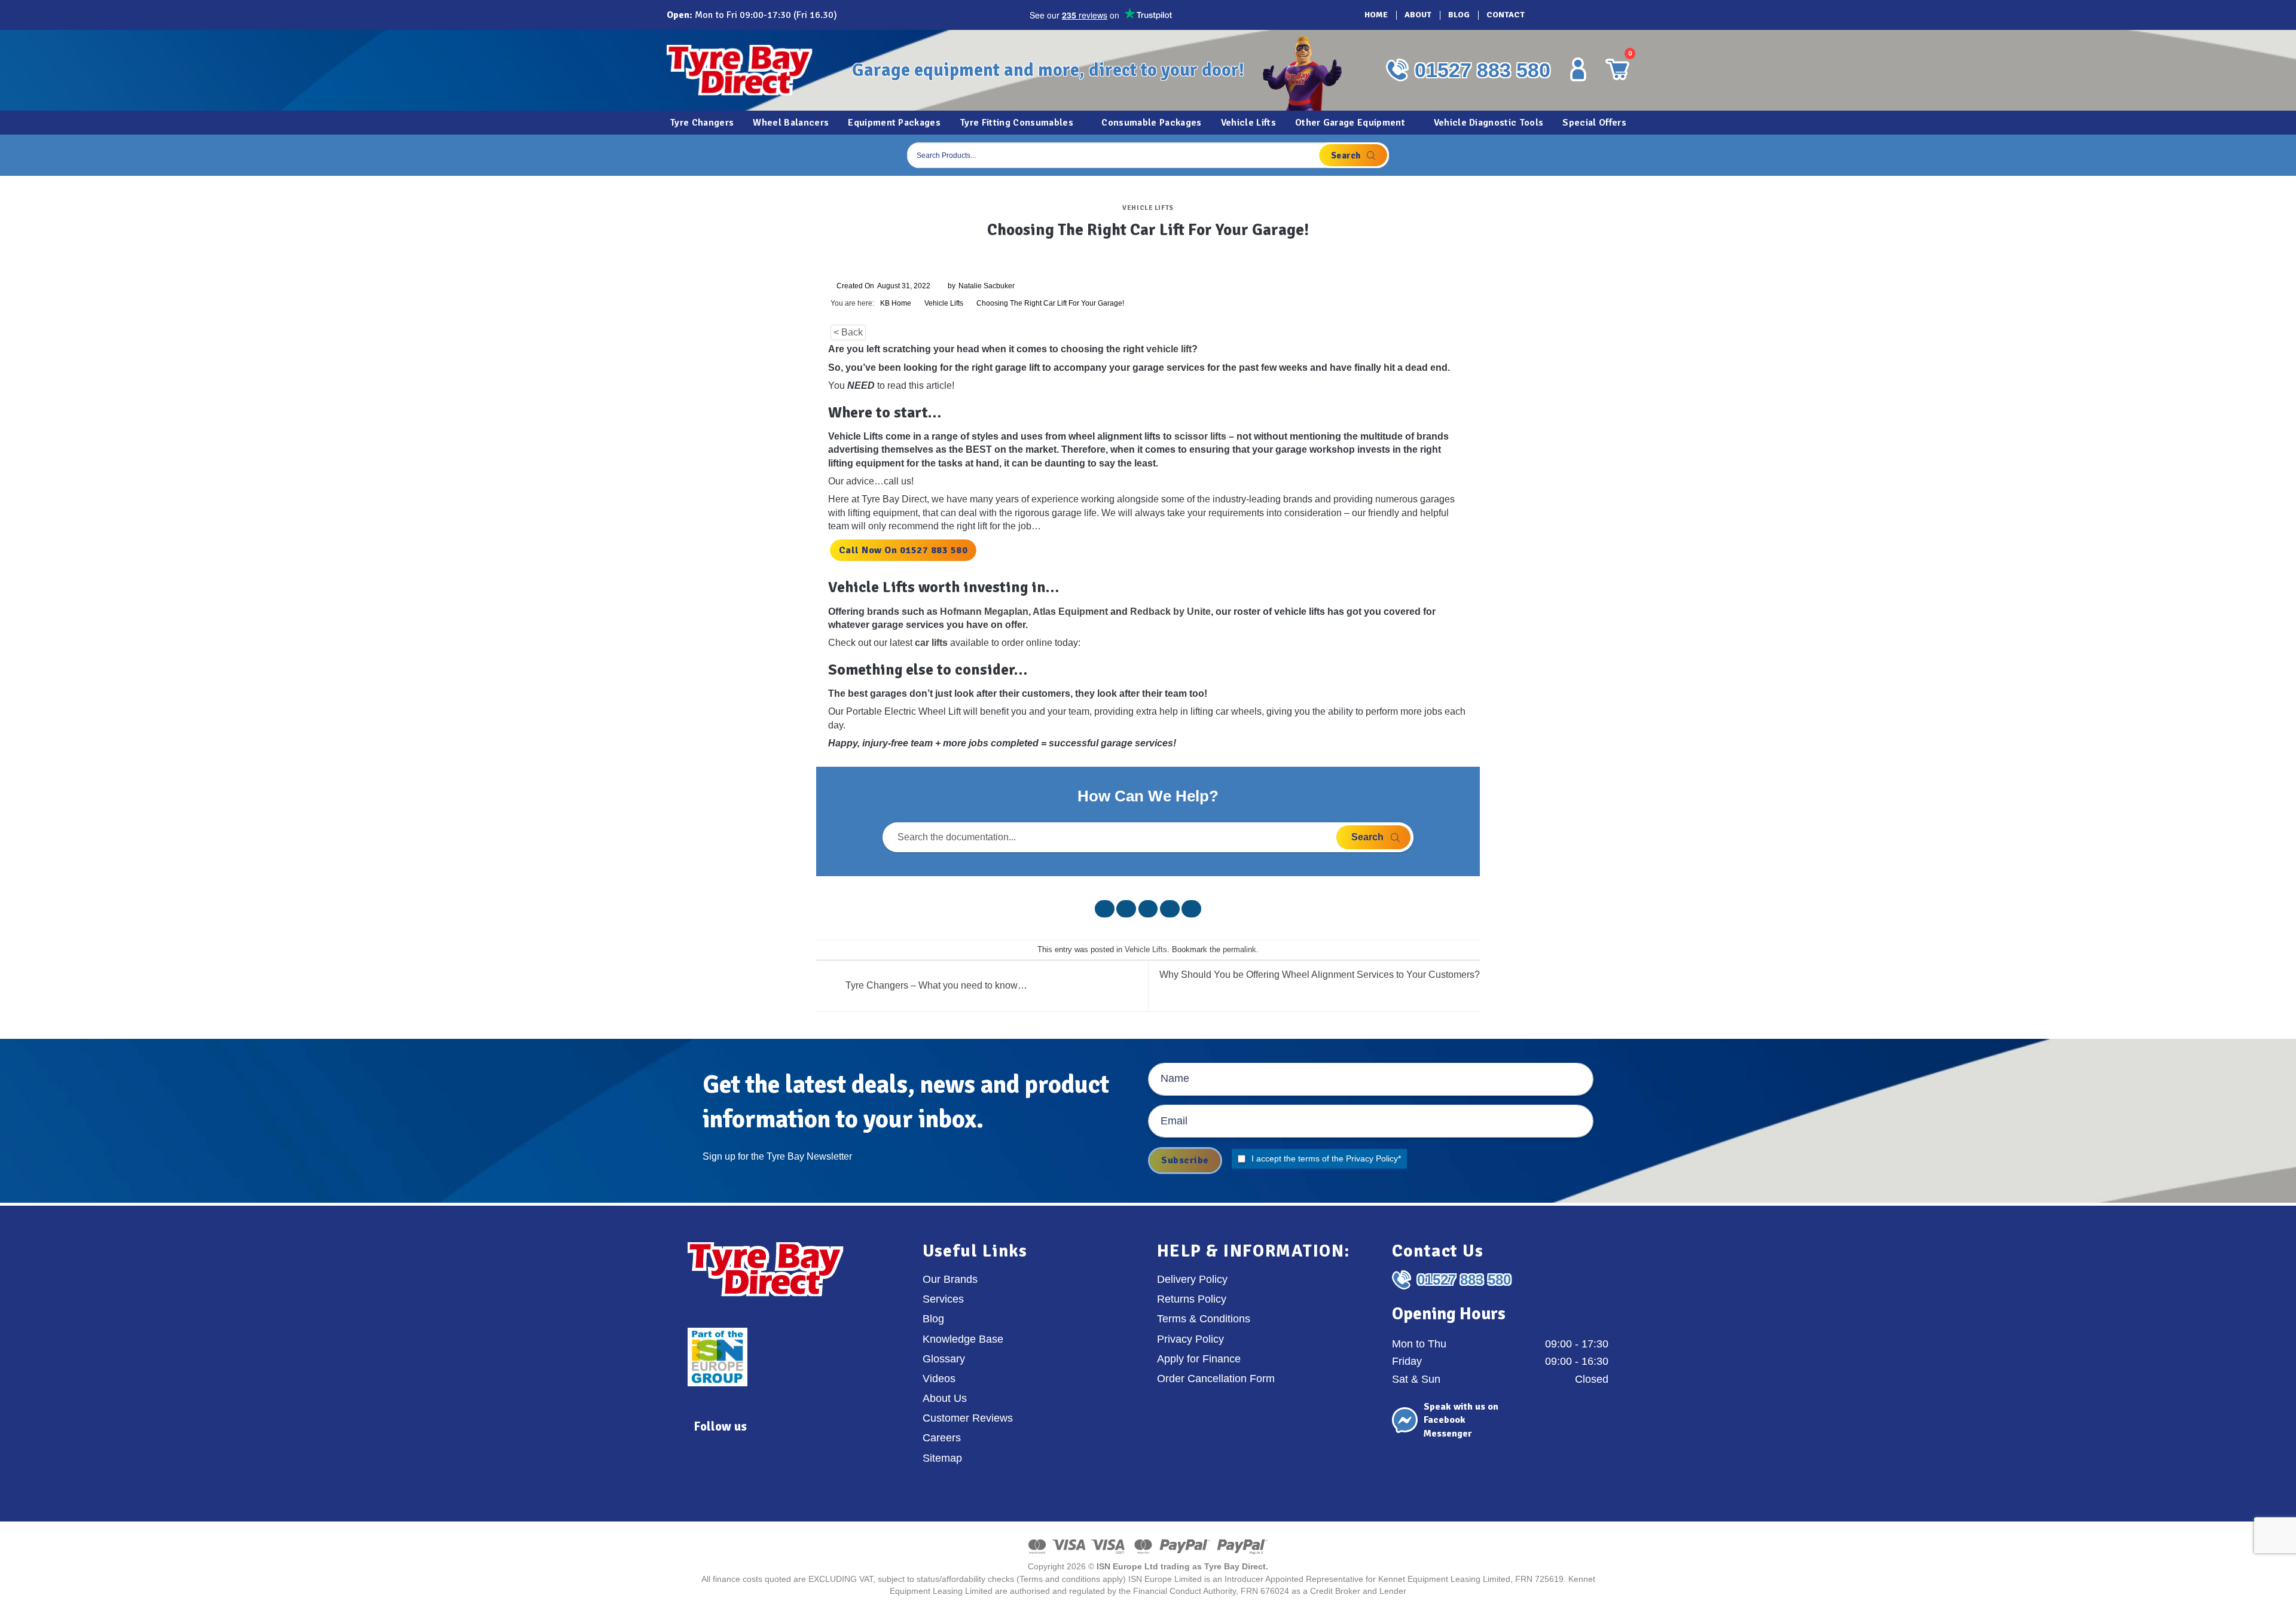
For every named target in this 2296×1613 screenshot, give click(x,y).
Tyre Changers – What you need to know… (935, 985)
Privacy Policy (1372, 1158)
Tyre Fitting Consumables (1016, 123)
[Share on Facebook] (1105, 909)
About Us (945, 1398)
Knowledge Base (963, 1339)
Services (943, 1299)
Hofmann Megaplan (984, 612)
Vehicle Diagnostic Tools (1489, 123)
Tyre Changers (702, 123)
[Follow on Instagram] (1562, 15)
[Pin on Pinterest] (1170, 909)
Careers (942, 1438)
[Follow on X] (1579, 15)
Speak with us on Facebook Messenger (1461, 1420)
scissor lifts (1200, 436)
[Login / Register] (1578, 69)
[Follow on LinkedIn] (1596, 15)
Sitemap (942, 1458)
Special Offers (1594, 123)
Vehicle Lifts (1248, 123)
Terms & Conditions (1204, 1319)
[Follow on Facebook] (1546, 15)
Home (1376, 15)
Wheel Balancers (791, 123)
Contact (1506, 15)
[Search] (1353, 155)
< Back (848, 332)
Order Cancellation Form (1216, 1379)
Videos (939, 1379)
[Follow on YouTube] (1613, 15)
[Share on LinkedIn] (1191, 909)
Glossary (944, 1359)
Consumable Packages (1151, 123)
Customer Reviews (968, 1418)
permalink (1239, 949)
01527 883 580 (1483, 70)
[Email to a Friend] (1148, 909)
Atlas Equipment (1070, 612)
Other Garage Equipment (1350, 123)
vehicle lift (1169, 349)
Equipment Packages (894, 123)
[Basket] (1617, 155)
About (1418, 15)
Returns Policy (1192, 1299)
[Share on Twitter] (1126, 909)
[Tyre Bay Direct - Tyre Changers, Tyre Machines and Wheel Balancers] (750, 70)
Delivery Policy (1192, 1279)
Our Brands (950, 1279)
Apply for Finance (1199, 1359)
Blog (1459, 15)
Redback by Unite (1170, 612)
